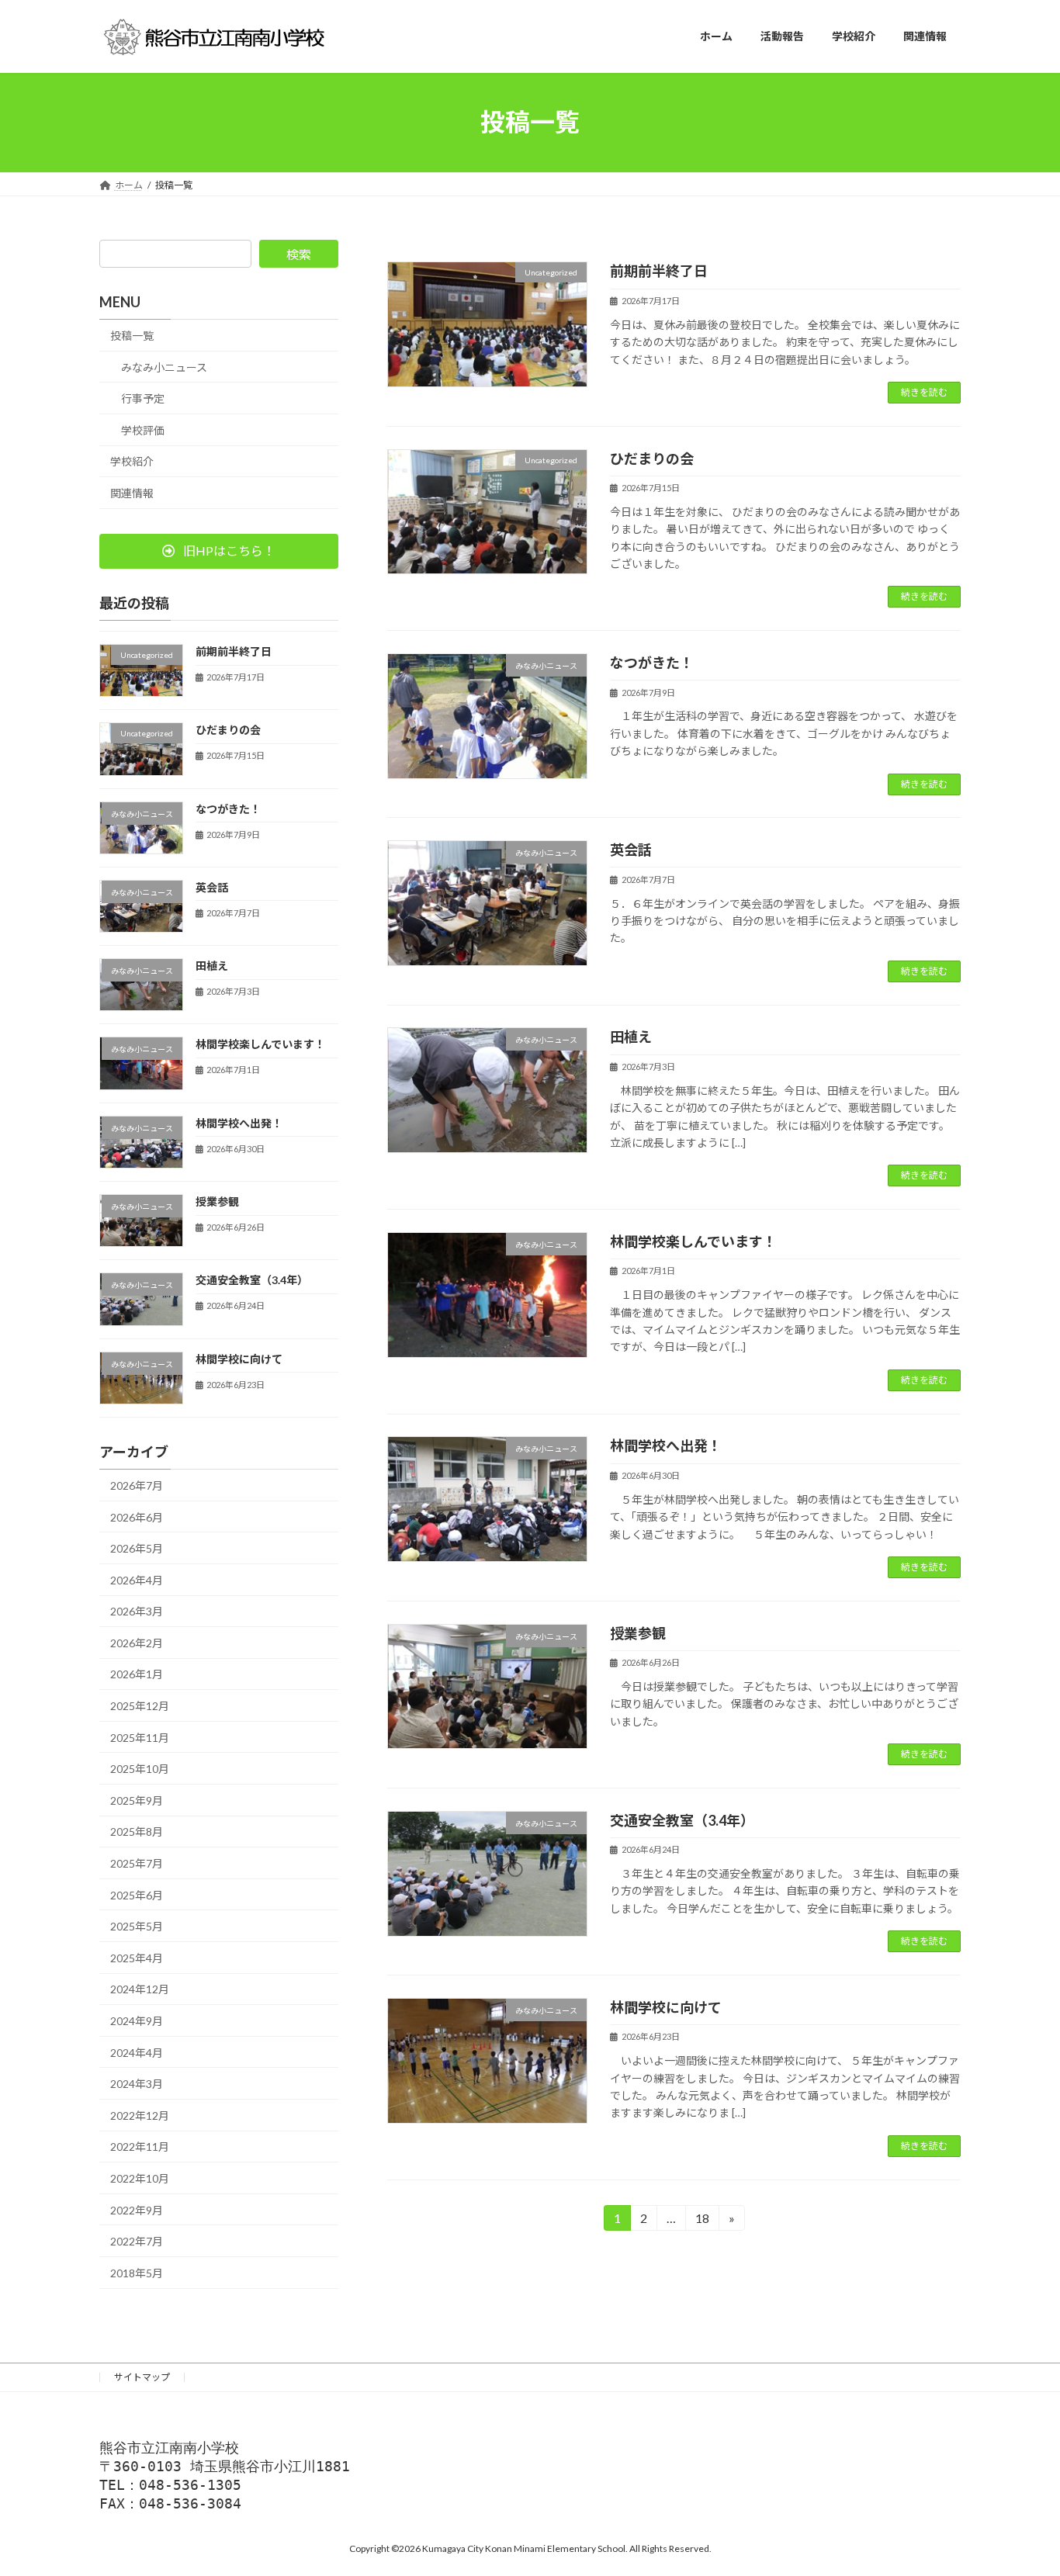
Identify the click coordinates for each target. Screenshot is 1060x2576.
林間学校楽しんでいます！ (693, 1241)
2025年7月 (137, 1863)
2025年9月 (137, 1800)
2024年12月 (140, 1989)
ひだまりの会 (652, 459)
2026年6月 (137, 1517)
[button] (219, 551)
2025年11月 (140, 1737)
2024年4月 (137, 2052)
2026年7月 (137, 1485)
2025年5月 (137, 1926)
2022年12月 (140, 2115)
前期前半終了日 (659, 271)
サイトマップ (142, 2377)
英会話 (631, 850)
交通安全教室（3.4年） (682, 1820)
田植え (631, 1037)
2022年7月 (137, 2241)
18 (701, 2221)
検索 (299, 254)
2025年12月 (140, 1706)
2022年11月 (140, 2147)
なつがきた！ (652, 663)
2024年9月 (137, 2021)
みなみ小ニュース (164, 367)
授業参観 (638, 1633)
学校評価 (143, 429)
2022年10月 (140, 2178)
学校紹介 (132, 461)
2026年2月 (137, 1642)
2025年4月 (137, 1957)
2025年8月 (137, 1832)
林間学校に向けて (666, 2007)
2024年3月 (137, 2084)
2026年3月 (137, 1611)
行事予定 (143, 398)
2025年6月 (137, 1894)
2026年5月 (137, 1548)
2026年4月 (137, 1579)
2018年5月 (137, 2272)
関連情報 (132, 493)
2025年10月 (140, 1769)
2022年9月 (137, 2209)
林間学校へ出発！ (666, 1446)
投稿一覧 (132, 336)
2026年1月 (137, 1674)
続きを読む (924, 392)
